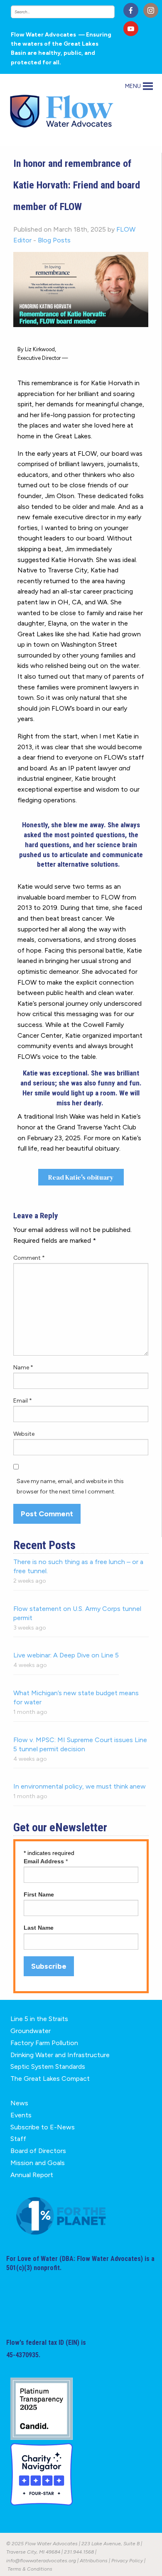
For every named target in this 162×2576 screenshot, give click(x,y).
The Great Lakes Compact (50, 2079)
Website (24, 1434)
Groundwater (31, 2031)
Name (23, 1367)
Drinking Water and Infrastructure (60, 2055)
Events (21, 2115)
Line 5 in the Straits (39, 2019)
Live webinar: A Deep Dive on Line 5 (66, 1655)
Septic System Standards (48, 2066)
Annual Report (32, 2175)
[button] (133, 86)
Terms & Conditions (30, 2569)
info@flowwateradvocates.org (41, 2561)
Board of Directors (38, 2151)
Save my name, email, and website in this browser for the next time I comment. (70, 1486)
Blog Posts (54, 240)
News (19, 2103)
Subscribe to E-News (43, 2127)
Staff (18, 2139)
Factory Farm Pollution (44, 2043)
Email (23, 1401)
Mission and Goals (38, 2163)
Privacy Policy (127, 2561)
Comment (29, 1258)
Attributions (94, 2561)
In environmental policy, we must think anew (80, 1786)
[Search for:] (64, 12)
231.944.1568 (79, 2552)
